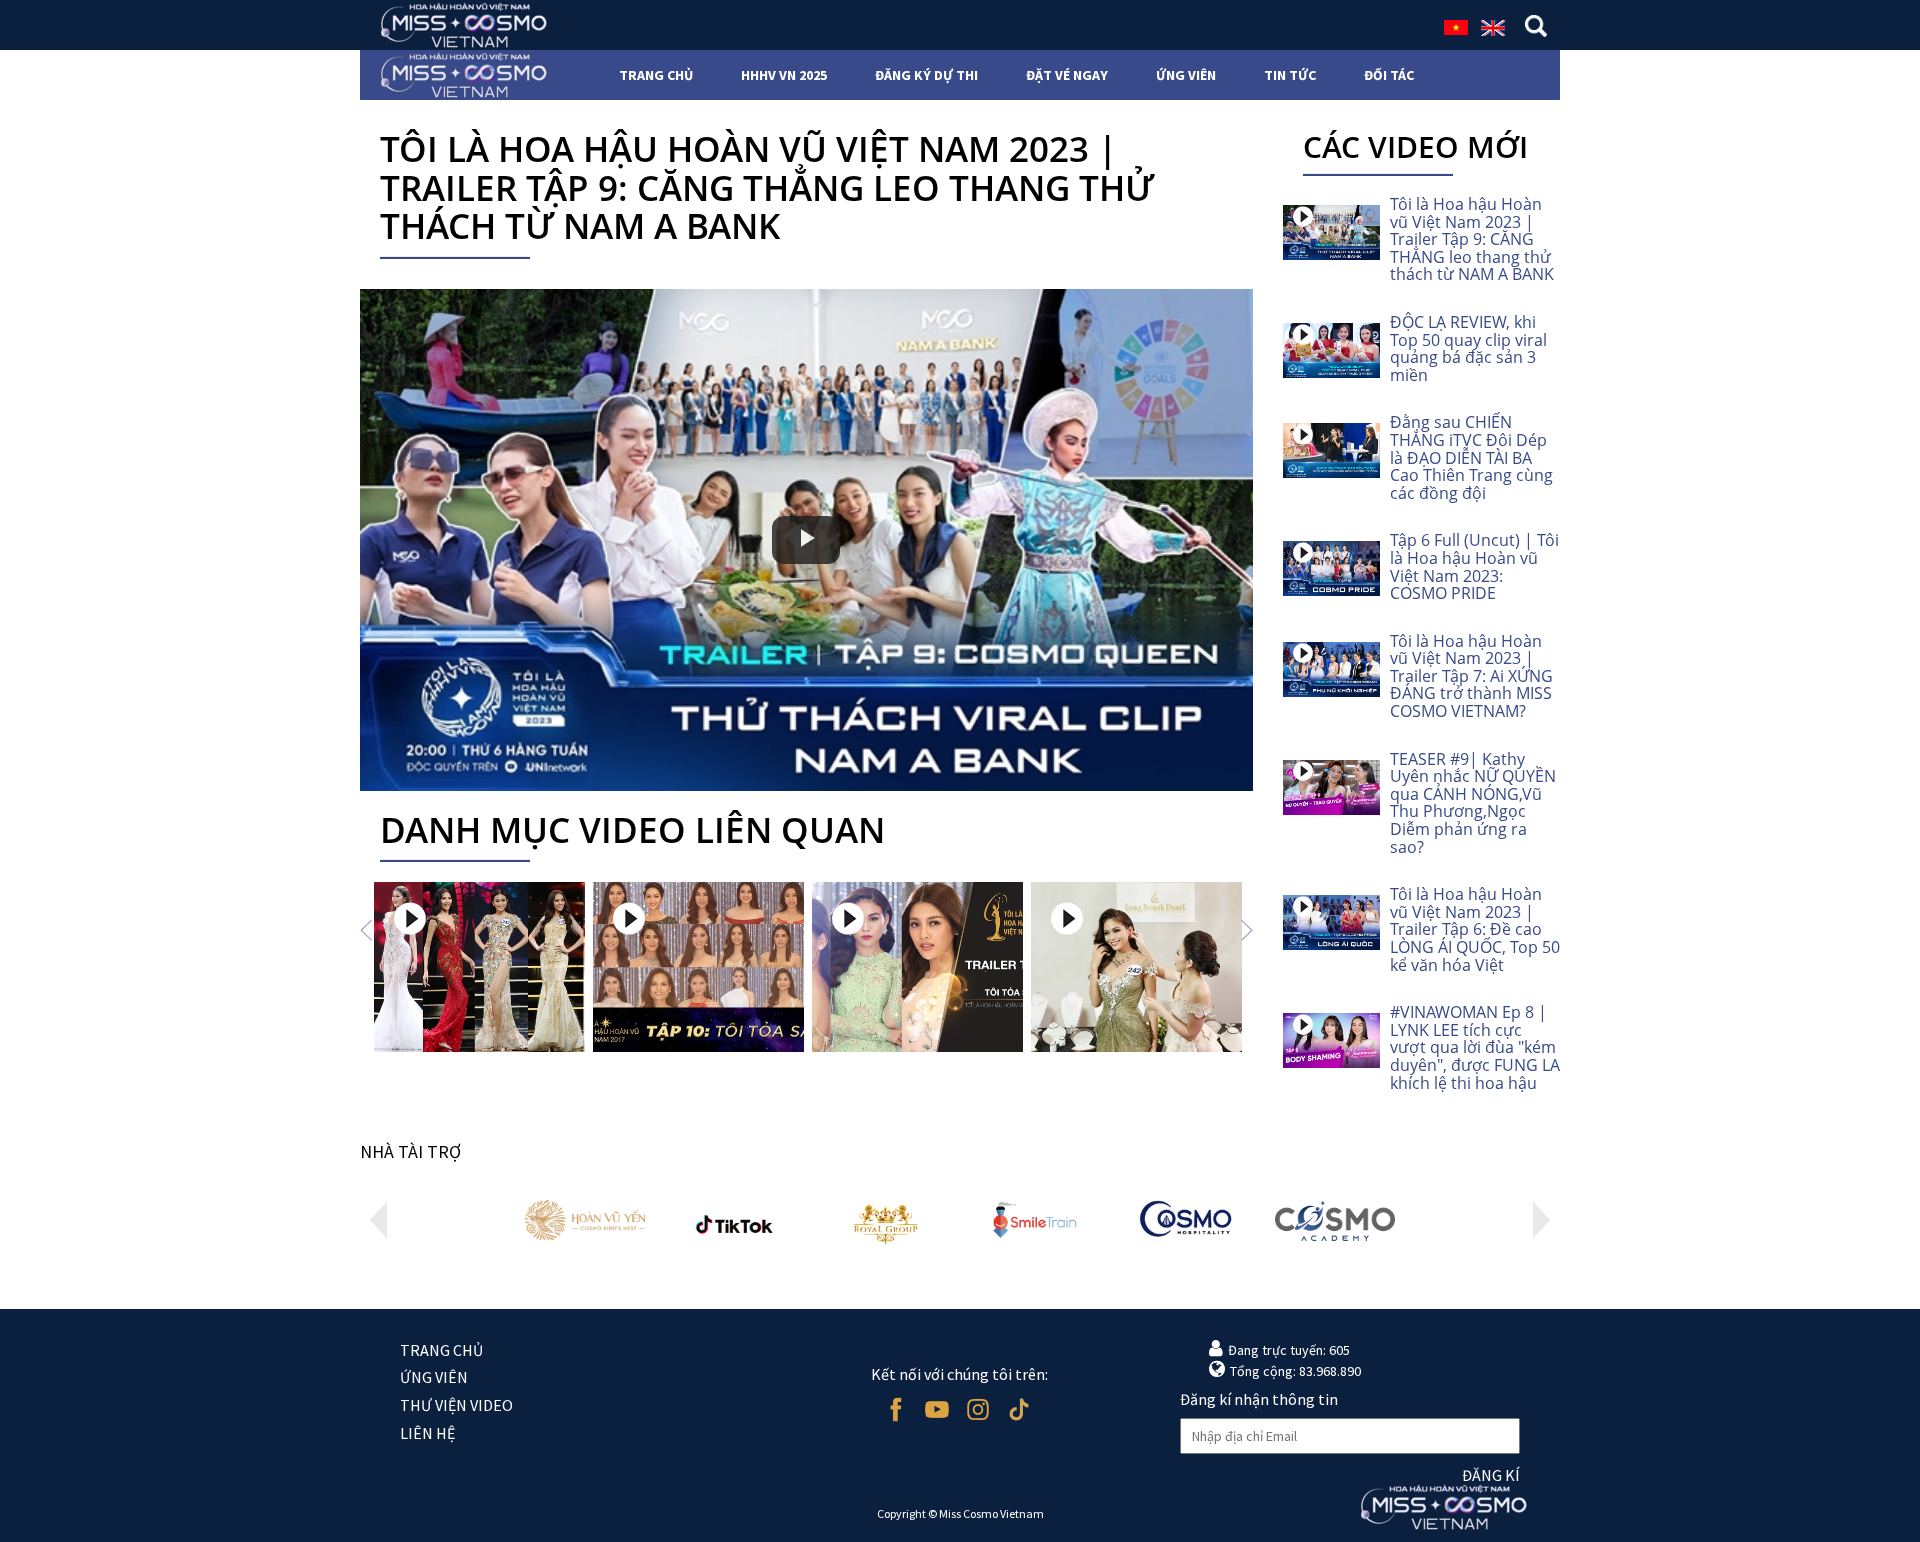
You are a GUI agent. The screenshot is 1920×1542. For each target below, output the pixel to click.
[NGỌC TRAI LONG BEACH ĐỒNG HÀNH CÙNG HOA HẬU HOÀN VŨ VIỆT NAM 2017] (1136, 967)
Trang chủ (441, 1350)
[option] (479, 967)
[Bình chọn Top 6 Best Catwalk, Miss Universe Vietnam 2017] (479, 967)
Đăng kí (1491, 1475)
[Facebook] (895, 1409)
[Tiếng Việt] (1456, 26)
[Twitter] (1018, 1409)
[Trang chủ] (457, 25)
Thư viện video (456, 1405)
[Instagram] (977, 1409)
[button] (366, 929)
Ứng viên (434, 1377)
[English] (1493, 26)
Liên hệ (427, 1433)
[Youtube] (936, 1409)
